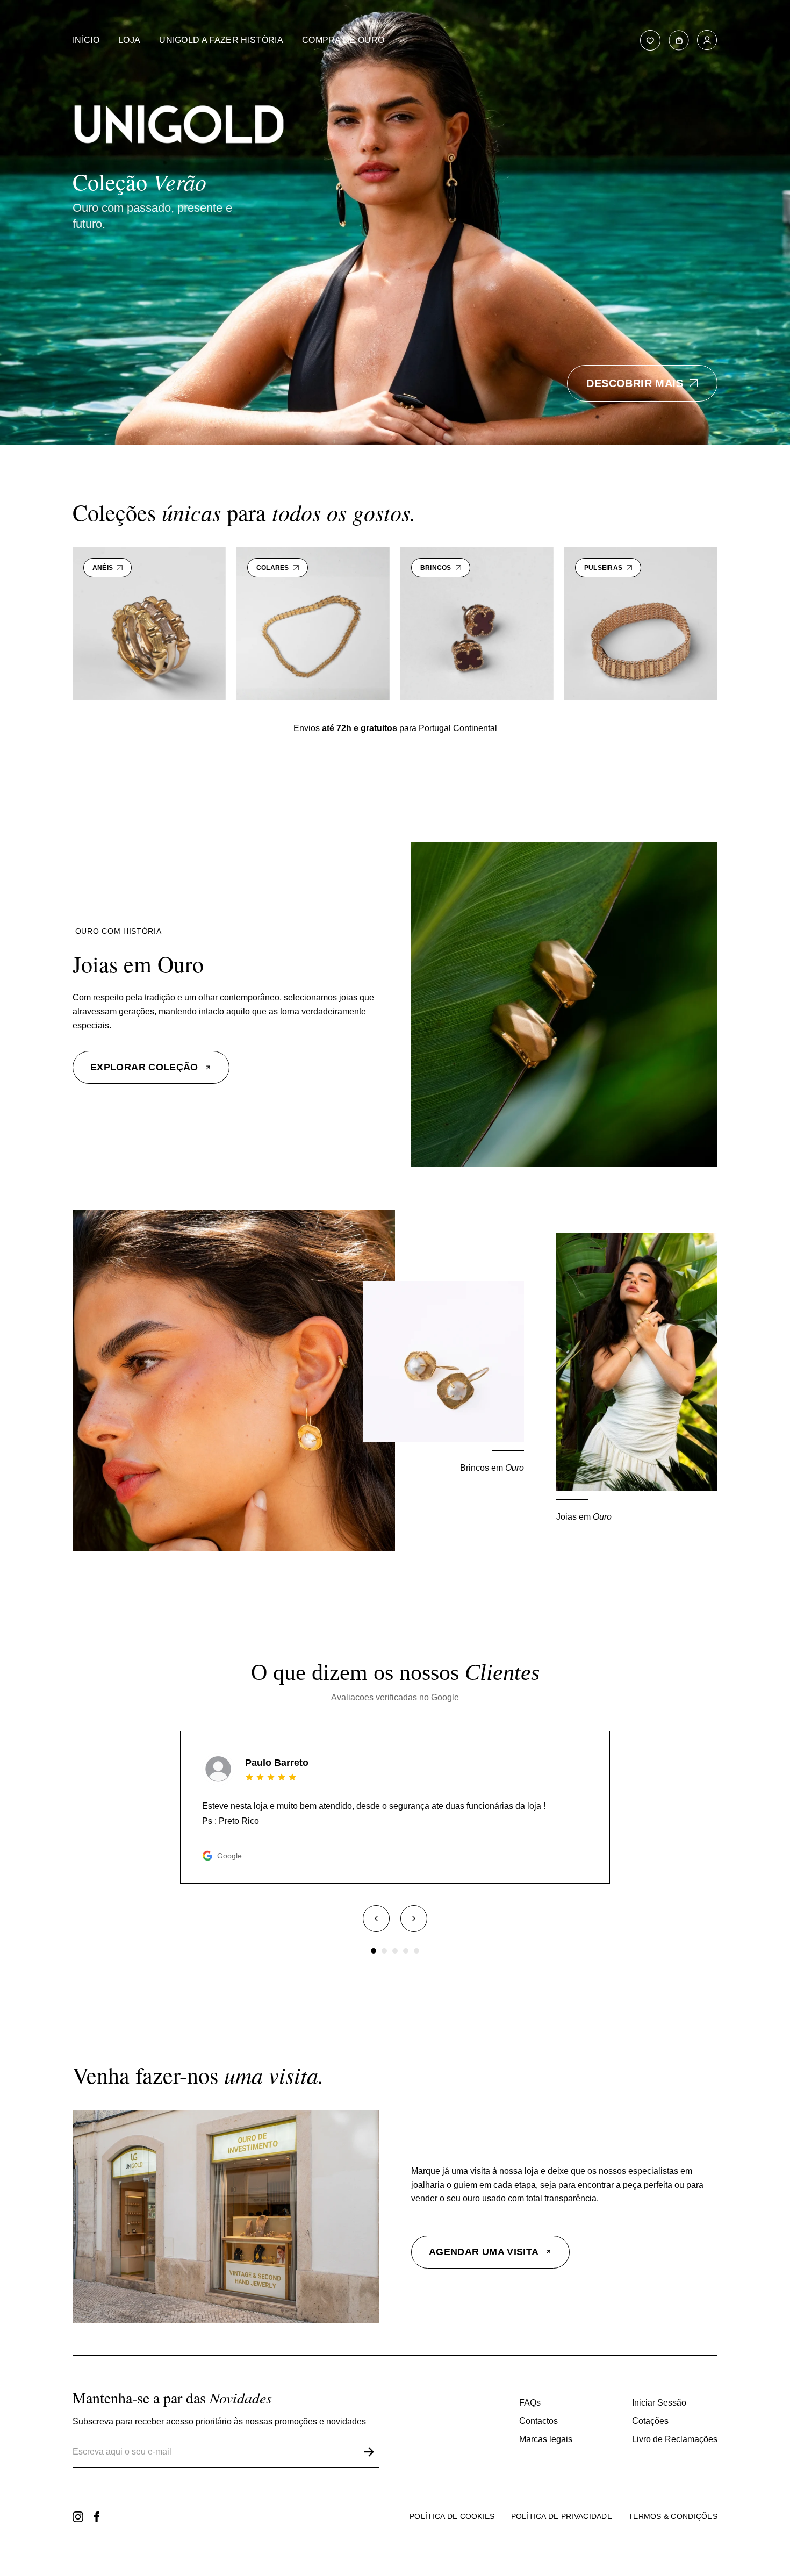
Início (86, 40)
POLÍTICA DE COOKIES (452, 2516)
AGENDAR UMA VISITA (484, 2252)
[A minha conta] (707, 40)
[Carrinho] (679, 40)
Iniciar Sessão (659, 2403)
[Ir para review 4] (406, 1951)
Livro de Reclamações (675, 2439)
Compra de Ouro (343, 40)
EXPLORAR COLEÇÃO (144, 1067)
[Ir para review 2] (384, 1951)
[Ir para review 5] (416, 1951)
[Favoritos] (650, 40)
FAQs (530, 2403)
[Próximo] (414, 1919)
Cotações (650, 2421)
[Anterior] (376, 1919)
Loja (129, 40)
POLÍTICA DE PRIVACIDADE (562, 2516)
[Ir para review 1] (374, 1951)
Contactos (538, 2421)
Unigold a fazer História (221, 40)
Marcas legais (546, 2439)
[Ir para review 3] (395, 1951)
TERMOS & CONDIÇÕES (673, 2516)
